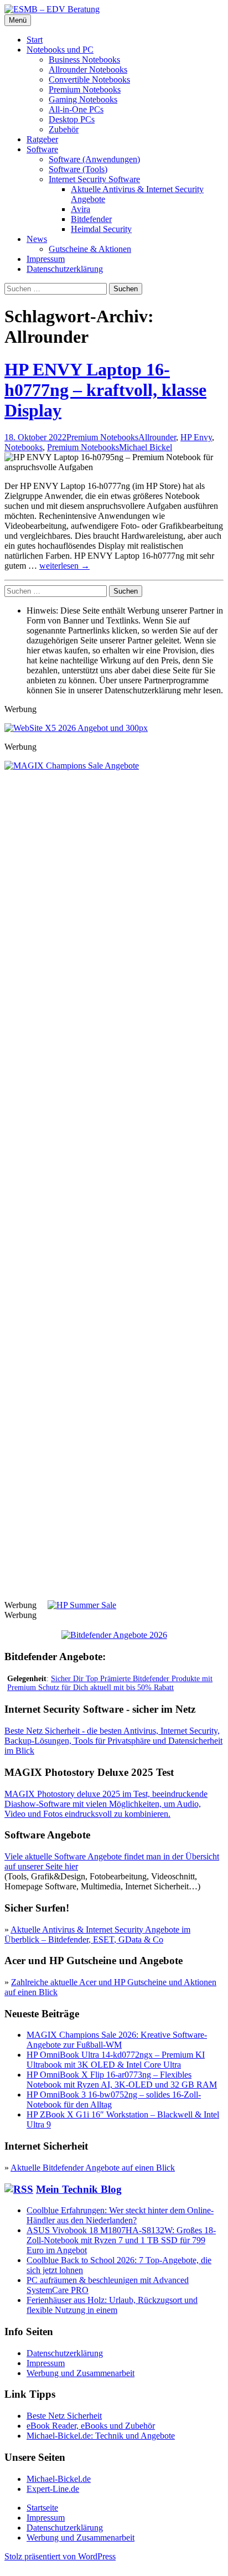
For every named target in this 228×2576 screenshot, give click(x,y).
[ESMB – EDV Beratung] (52, 9)
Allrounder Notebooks (88, 69)
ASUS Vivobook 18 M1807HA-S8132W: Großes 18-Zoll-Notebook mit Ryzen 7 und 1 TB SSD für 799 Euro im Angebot (121, 2240)
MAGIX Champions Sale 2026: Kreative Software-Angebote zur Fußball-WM (117, 2040)
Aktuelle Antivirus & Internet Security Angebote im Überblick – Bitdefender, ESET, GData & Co (97, 1934)
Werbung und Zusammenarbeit (81, 2373)
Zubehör (64, 129)
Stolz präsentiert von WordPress (60, 2556)
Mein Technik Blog (79, 2189)
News (37, 239)
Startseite (42, 2508)
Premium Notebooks (85, 89)
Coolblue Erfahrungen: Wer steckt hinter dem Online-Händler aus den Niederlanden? (120, 2215)
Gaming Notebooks (83, 99)
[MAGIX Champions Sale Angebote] (114, 766)
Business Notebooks (84, 60)
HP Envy (196, 437)
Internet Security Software (94, 179)
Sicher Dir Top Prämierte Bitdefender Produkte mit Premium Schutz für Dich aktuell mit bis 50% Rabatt (110, 1683)
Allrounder (157, 437)
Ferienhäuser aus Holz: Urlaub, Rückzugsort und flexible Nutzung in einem (112, 2305)
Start (35, 40)
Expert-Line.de (53, 2489)
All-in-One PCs (76, 109)
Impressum (46, 259)
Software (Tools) (78, 169)
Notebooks (24, 447)
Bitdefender (91, 219)
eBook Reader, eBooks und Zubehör (91, 2426)
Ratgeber (42, 139)
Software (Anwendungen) (94, 159)
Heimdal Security (101, 229)
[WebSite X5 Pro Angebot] (76, 728)
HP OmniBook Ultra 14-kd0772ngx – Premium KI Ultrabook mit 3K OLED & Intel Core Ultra (116, 2060)
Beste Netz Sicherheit (64, 2416)
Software (42, 149)
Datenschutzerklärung (65, 269)
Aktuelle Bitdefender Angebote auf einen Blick (93, 2168)
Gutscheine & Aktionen (90, 249)
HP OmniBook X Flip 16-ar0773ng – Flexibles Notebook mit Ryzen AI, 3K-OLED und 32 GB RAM (122, 2080)
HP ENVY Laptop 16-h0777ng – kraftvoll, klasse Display (105, 390)
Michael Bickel (146, 447)
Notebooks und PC (60, 50)
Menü (18, 20)
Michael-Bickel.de (59, 2479)
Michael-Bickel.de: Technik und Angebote (101, 2436)
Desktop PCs (72, 119)
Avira (81, 209)
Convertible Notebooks (89, 79)
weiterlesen (64, 566)
